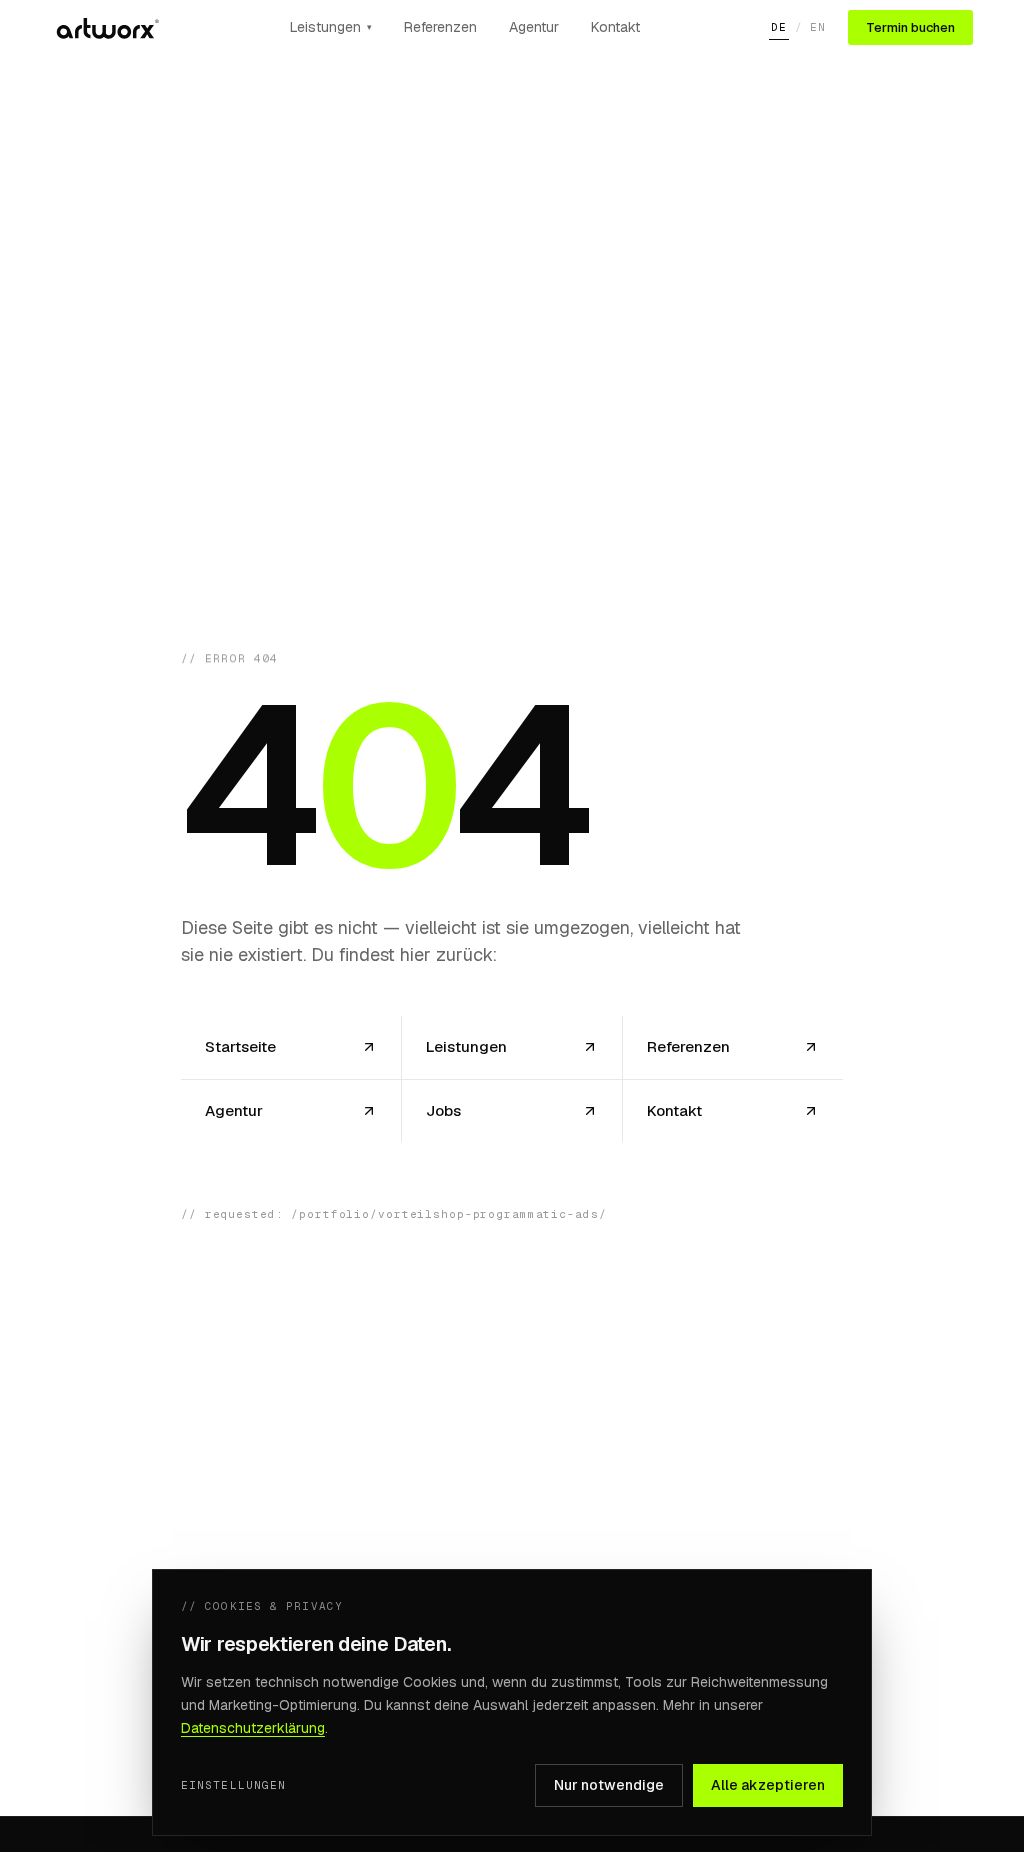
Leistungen (331, 27)
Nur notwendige (609, 1785)
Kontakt (615, 27)
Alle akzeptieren (768, 1785)
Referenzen (440, 27)
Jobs (443, 1109)
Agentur (534, 27)
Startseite (240, 1046)
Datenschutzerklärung (253, 1728)
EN (818, 27)
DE (779, 27)
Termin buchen (910, 27)
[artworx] (105, 28)
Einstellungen (233, 1785)
